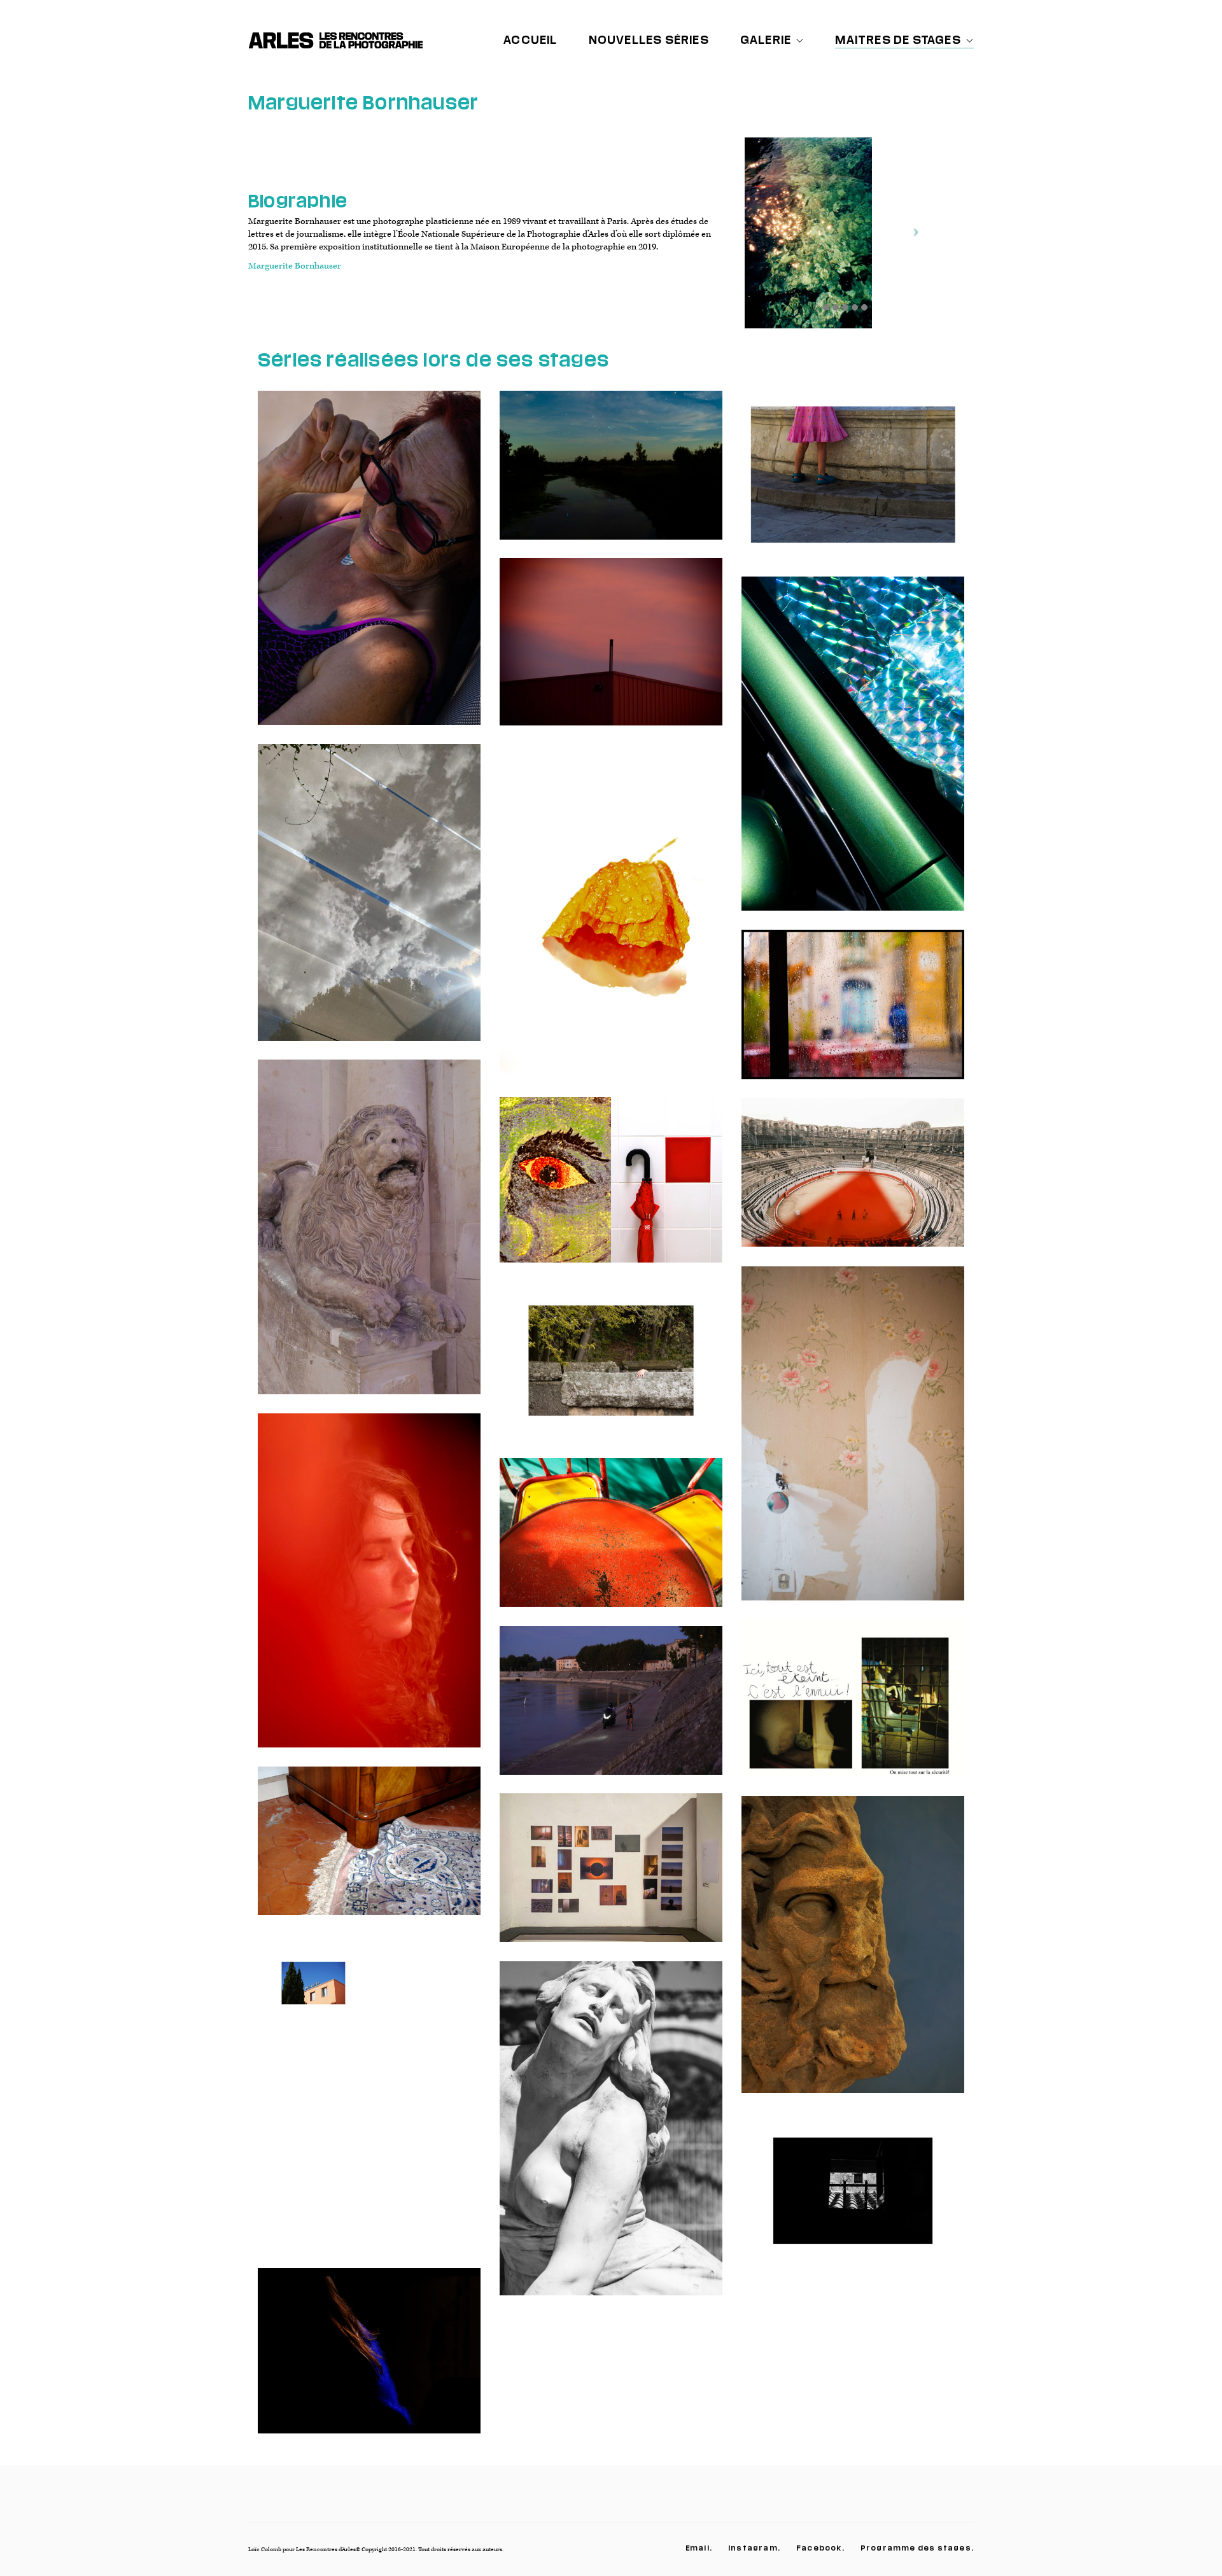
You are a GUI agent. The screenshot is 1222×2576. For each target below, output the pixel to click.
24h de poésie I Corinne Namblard (369, 902)
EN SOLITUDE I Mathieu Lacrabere (853, 1182)
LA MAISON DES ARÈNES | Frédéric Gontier (369, 2360)
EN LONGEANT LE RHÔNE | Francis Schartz (611, 1710)
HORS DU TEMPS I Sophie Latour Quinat (853, 1014)
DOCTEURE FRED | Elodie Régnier (369, 1850)
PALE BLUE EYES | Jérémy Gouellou (369, 2101)
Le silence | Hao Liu (611, 475)
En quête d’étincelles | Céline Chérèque (853, 753)
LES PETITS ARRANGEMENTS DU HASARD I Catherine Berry (369, 1237)
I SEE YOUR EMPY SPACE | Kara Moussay (853, 1707)
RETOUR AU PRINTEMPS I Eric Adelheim (853, 1443)
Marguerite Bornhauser (295, 266)
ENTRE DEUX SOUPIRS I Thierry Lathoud (611, 920)
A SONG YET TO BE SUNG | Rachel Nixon (611, 2138)
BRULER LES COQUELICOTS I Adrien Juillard (369, 1590)
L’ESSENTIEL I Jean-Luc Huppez (611, 1189)
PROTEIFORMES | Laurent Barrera (853, 1954)
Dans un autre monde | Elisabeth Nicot (611, 651)
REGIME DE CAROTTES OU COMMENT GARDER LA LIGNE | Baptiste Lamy (611, 1542)
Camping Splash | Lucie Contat (369, 568)
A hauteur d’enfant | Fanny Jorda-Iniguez (853, 484)
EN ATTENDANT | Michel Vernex (853, 2200)
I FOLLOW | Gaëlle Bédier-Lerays (611, 1877)
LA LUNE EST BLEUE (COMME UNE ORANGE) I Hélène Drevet (611, 1370)
